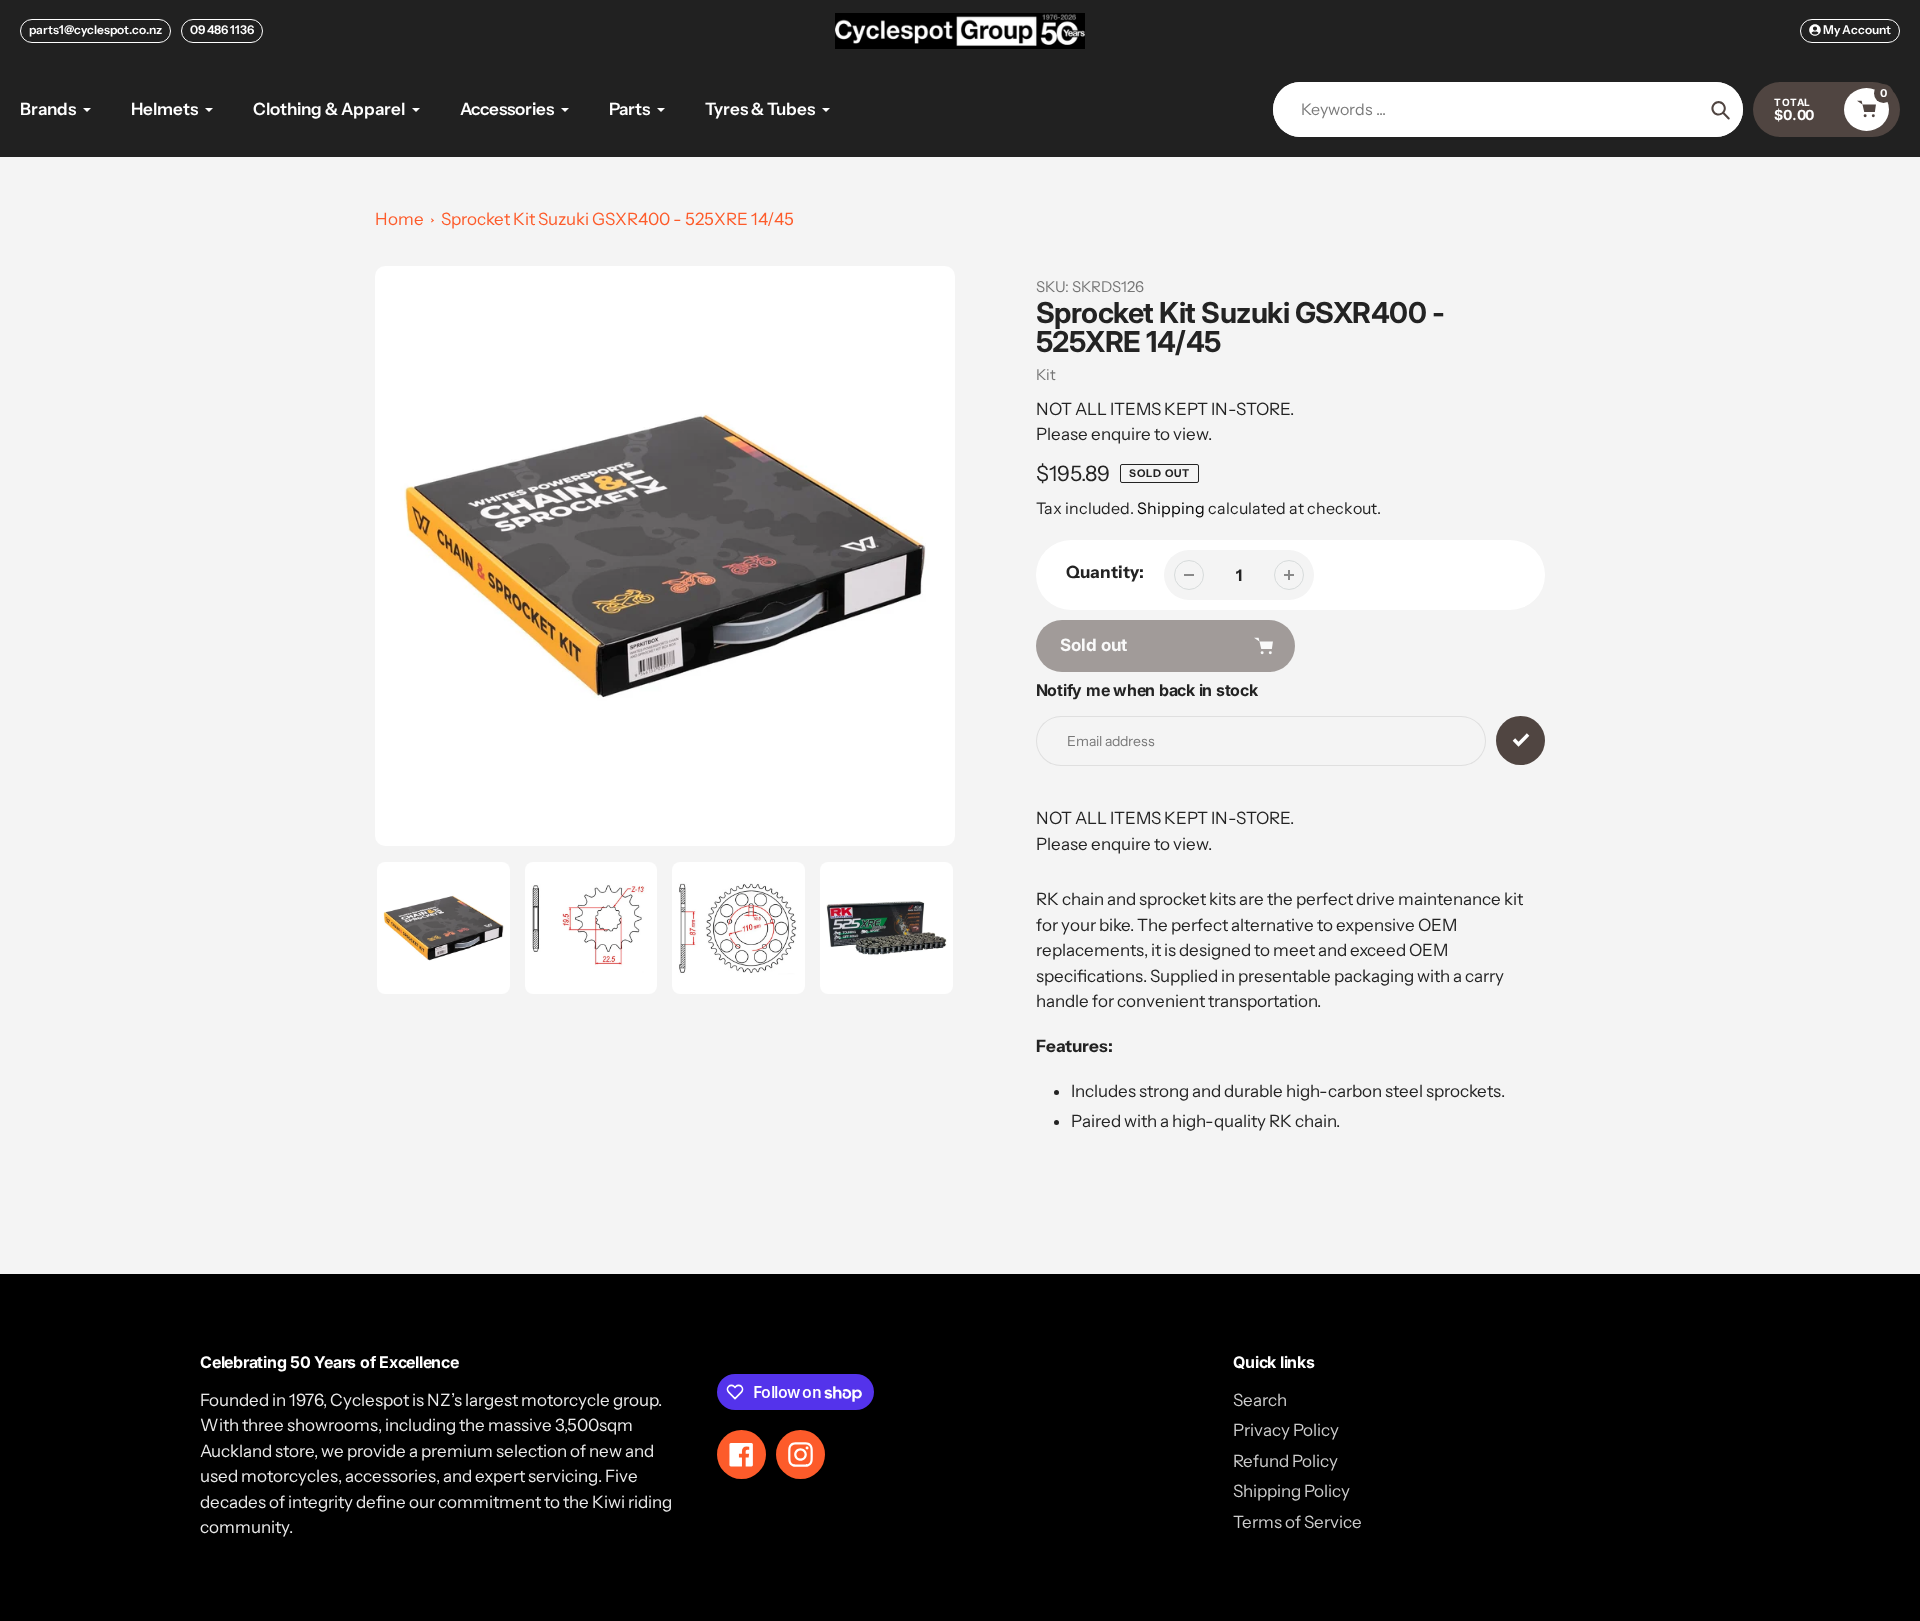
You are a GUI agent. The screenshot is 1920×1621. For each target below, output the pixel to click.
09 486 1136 (222, 29)
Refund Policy (1285, 1461)
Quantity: (1105, 572)
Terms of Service (1297, 1522)
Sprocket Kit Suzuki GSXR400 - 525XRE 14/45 (617, 219)
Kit (1046, 374)
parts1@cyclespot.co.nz (95, 29)
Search (1260, 1400)
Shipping (1171, 508)
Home (399, 219)
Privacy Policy (1286, 1430)
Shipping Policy (1291, 1491)
